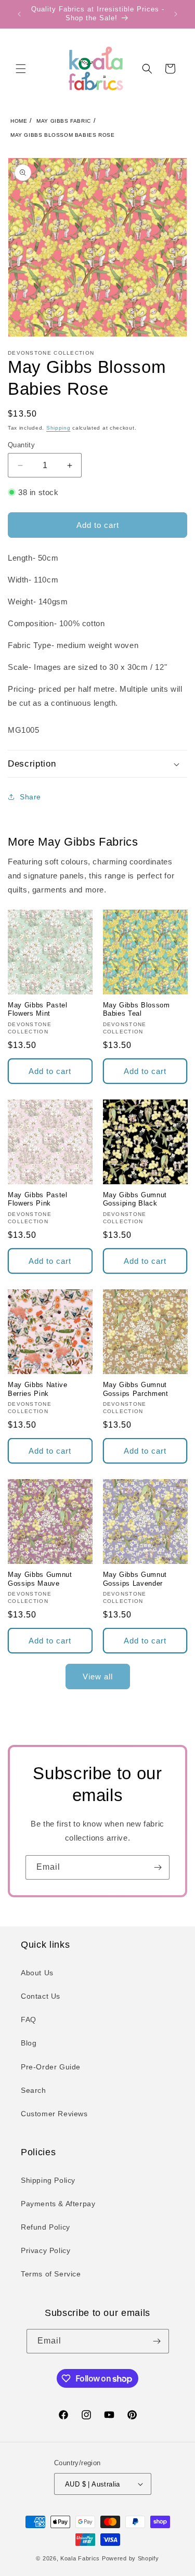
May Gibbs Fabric (64, 121)
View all (98, 1677)
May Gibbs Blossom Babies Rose (62, 135)
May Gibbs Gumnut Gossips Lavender (135, 1579)
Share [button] (30, 797)
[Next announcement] (176, 14)
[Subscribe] (158, 1867)
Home (19, 121)
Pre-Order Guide (51, 2067)
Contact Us (41, 1996)
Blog (29, 2043)
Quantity (21, 445)
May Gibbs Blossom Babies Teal (136, 1009)
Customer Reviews (54, 2114)
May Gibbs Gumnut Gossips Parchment (136, 1389)
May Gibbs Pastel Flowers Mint (38, 1009)
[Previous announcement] (19, 14)
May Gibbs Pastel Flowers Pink (38, 1199)
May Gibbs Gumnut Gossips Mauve (40, 1579)
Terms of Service (51, 2274)
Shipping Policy (48, 2180)
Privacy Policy (45, 2250)
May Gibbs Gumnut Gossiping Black (135, 1199)
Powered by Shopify (131, 2558)
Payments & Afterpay (58, 2204)
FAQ (29, 2020)
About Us (37, 1973)
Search (34, 2090)
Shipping (58, 428)
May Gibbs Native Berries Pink (38, 1389)
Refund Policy (45, 2227)
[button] (21, 69)
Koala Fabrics (80, 2558)
